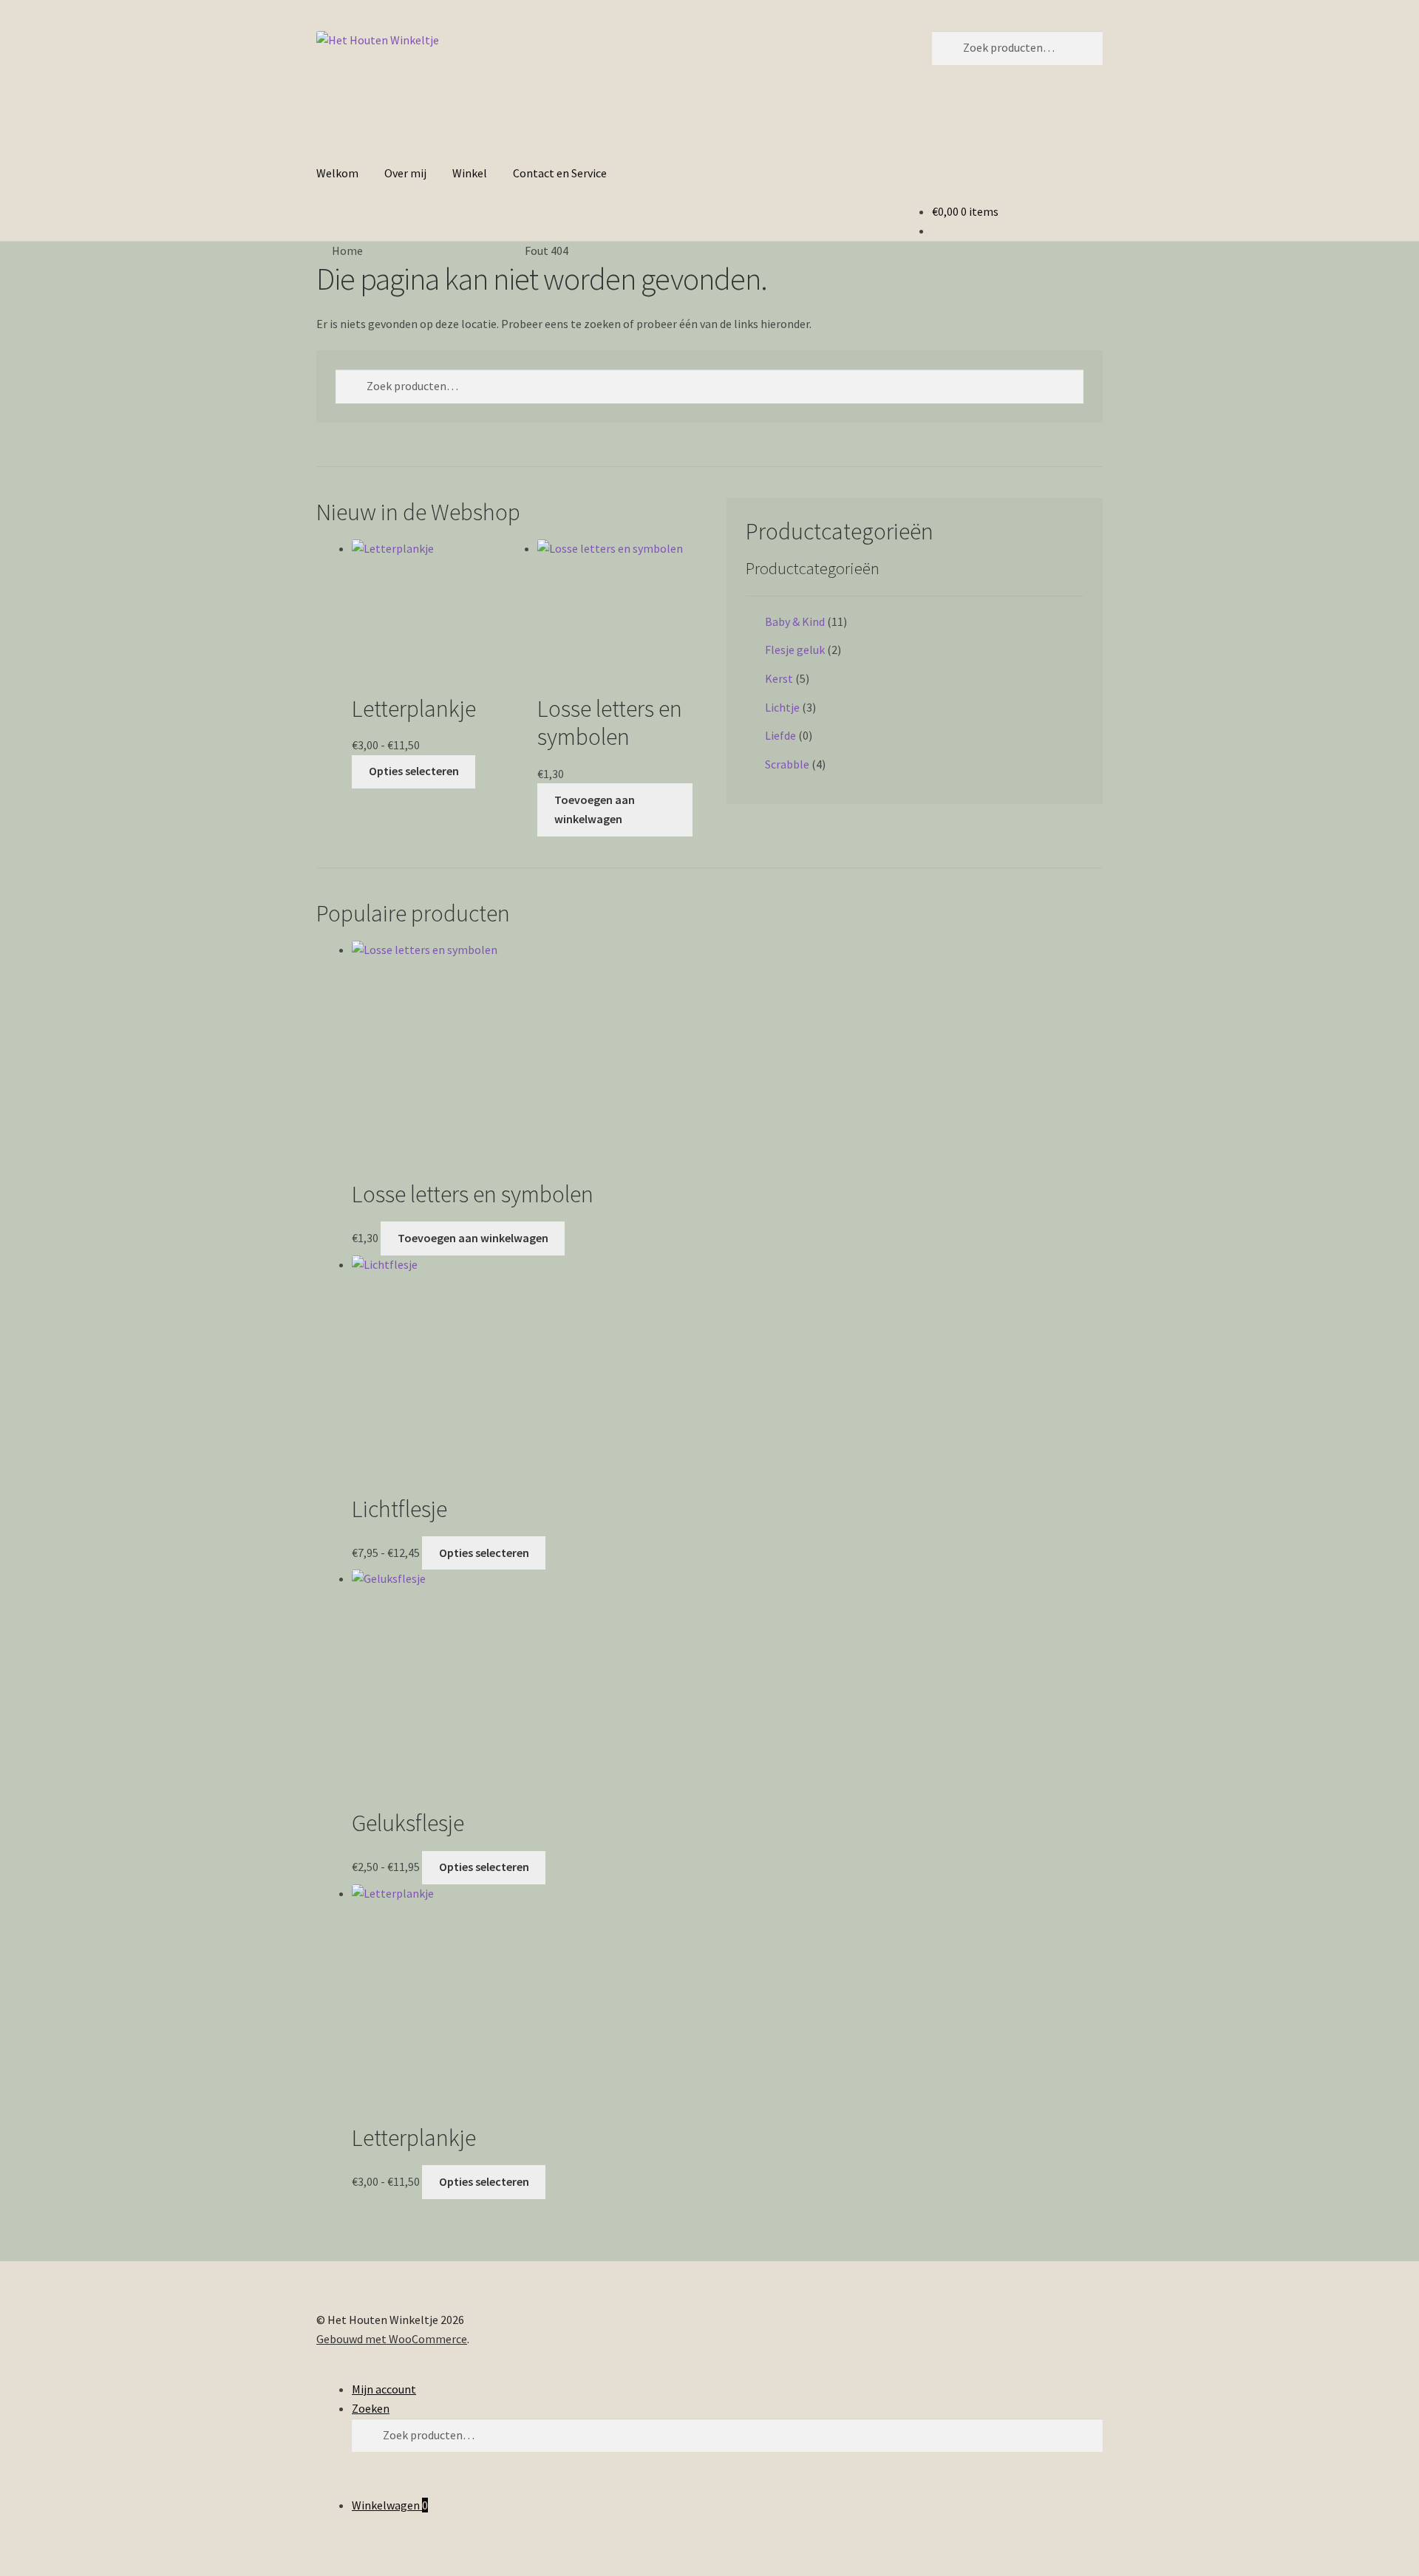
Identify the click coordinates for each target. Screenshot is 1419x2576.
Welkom (337, 173)
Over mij (405, 173)
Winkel (470, 173)
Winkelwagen (390, 2505)
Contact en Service (560, 173)
